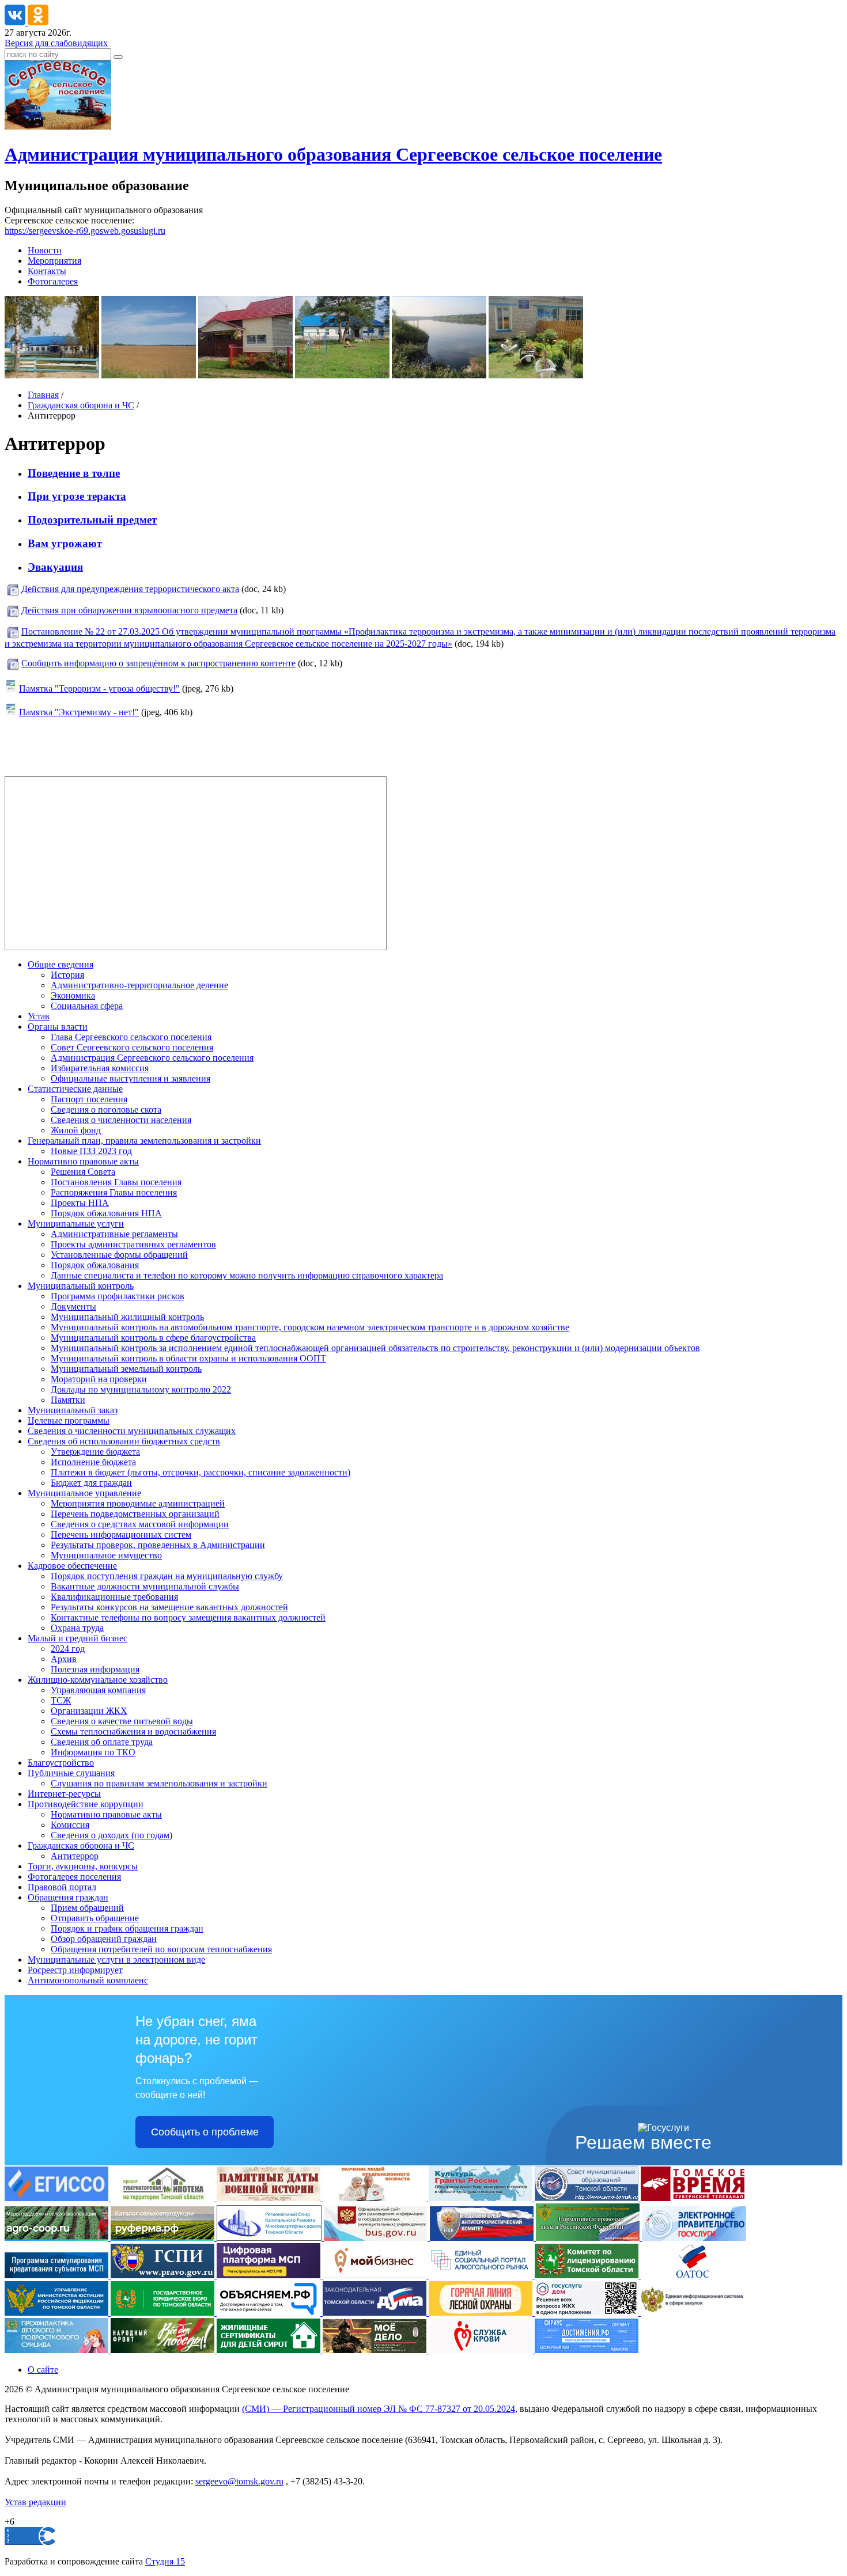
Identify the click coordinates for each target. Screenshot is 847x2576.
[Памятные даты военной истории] (270, 2198)
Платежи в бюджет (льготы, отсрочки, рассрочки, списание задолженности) (201, 1472)
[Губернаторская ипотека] (164, 2198)
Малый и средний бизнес (77, 1638)
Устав (39, 1016)
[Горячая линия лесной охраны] (482, 2313)
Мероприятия (54, 261)
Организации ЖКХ (89, 1711)
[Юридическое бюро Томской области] (164, 2313)
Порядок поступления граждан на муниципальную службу (167, 1576)
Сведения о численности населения (121, 1120)
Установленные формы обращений (119, 1255)
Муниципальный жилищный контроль (127, 1317)
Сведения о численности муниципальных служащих (132, 1431)
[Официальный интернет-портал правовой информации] (164, 2275)
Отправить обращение (95, 1918)
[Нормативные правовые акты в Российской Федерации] (589, 2238)
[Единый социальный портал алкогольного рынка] (482, 2275)
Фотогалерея (53, 281)
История (67, 975)
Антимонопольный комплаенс (88, 1980)
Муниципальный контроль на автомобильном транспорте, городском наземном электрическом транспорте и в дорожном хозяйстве (310, 1327)
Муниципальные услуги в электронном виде (116, 1959)
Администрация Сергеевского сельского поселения (152, 1058)
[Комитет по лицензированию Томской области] (588, 2275)
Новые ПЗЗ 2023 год (91, 1151)
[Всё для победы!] (164, 2350)
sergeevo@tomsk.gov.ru (239, 2481)
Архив (64, 1659)
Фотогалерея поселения (74, 1877)
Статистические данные (75, 1089)
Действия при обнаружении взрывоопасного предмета (129, 610)
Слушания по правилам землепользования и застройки (159, 1783)
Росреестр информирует (75, 1970)
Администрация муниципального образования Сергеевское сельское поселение (333, 154)
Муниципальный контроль (81, 1286)
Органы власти (58, 1027)
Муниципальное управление (84, 1493)
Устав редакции (35, 2502)
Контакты (47, 271)
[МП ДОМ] (588, 2313)
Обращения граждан (68, 1897)
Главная (43, 395)
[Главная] (58, 126)
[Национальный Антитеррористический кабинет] (483, 2238)
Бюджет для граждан (91, 1483)
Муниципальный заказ (73, 1410)
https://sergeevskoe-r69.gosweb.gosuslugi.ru (85, 231)
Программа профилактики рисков (118, 1296)
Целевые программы (69, 1420)
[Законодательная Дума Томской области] (376, 2313)
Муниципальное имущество (106, 1555)
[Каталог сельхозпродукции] (164, 2238)
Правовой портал (62, 1887)
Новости (45, 250)
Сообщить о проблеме (205, 2132)
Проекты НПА (80, 1203)
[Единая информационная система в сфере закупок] (693, 2313)
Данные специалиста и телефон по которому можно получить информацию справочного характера (247, 1275)
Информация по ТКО (93, 1752)
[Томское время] (693, 2198)
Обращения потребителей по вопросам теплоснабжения (161, 1949)
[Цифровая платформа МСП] (270, 2275)
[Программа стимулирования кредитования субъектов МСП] (58, 2275)
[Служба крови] (482, 2350)
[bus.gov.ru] (377, 2238)
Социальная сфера (87, 1006)
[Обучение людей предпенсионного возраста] (376, 2198)
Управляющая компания (98, 1690)
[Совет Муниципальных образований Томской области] (588, 2198)
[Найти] (118, 57)
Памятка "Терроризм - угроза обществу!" (99, 688)
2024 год (68, 1649)
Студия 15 (165, 2561)
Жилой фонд (76, 1130)
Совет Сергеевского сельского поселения (132, 1047)
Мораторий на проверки (99, 1379)
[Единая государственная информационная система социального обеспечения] (58, 2198)
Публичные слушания (71, 1773)
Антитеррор (75, 1856)
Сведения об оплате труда (102, 1742)
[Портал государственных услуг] (694, 2238)
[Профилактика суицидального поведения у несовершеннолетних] (58, 2350)
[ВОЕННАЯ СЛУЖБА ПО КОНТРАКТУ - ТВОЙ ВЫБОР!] (376, 2350)
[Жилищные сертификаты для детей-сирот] (270, 2350)
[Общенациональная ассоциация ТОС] (693, 2275)
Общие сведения (60, 964)
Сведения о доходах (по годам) (111, 1835)
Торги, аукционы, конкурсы (83, 1866)
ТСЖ (61, 1700)
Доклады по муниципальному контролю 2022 (141, 1389)
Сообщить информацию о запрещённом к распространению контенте (158, 663)
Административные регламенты (114, 1234)
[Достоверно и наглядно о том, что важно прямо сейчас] (270, 2313)
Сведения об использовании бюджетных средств (124, 1441)
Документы (73, 1306)
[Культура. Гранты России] (482, 2198)
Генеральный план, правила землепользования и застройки (144, 1141)
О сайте (43, 2370)
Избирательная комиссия (100, 1068)
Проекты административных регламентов (133, 1244)
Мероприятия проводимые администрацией (138, 1503)
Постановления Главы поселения (116, 1182)
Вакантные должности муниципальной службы (145, 1586)
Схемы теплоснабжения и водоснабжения (133, 1731)
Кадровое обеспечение (72, 1566)
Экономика (73, 995)
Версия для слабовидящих (56, 43)
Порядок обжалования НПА (106, 1213)
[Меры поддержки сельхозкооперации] (58, 2238)
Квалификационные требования (114, 1597)
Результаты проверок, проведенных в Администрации (158, 1545)
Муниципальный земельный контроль (126, 1369)
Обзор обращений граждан (104, 1939)
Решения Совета (83, 1172)
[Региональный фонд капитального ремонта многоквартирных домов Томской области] (270, 2238)
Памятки (68, 1400)
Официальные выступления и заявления (131, 1078)
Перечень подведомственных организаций (135, 1514)
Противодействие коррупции (86, 1804)
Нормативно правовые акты (83, 1161)
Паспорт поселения (89, 1099)
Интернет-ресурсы (64, 1794)
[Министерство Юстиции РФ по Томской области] (58, 2313)
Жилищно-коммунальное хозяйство (98, 1680)
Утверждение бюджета (95, 1452)
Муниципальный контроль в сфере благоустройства (153, 1338)
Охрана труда (77, 1628)
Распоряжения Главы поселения (114, 1192)
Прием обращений (87, 1908)
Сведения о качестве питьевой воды (122, 1721)
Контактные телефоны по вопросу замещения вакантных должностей (188, 1617)
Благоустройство (61, 1763)
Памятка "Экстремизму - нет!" (79, 712)
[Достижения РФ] (587, 2350)
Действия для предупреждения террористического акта (130, 589)
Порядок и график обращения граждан (127, 1928)
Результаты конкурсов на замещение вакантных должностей (169, 1607)
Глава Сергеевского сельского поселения (131, 1037)
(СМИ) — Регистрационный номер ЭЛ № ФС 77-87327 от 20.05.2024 (379, 2409)
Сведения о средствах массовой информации (140, 1524)
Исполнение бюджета (93, 1462)
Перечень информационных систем (121, 1534)
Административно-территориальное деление (139, 985)
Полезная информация (95, 1669)
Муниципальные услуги (76, 1223)
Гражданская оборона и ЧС (81, 405)
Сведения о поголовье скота (106, 1109)
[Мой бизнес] (376, 2275)
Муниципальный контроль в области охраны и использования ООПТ (188, 1358)
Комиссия (70, 1825)
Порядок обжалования (95, 1265)
